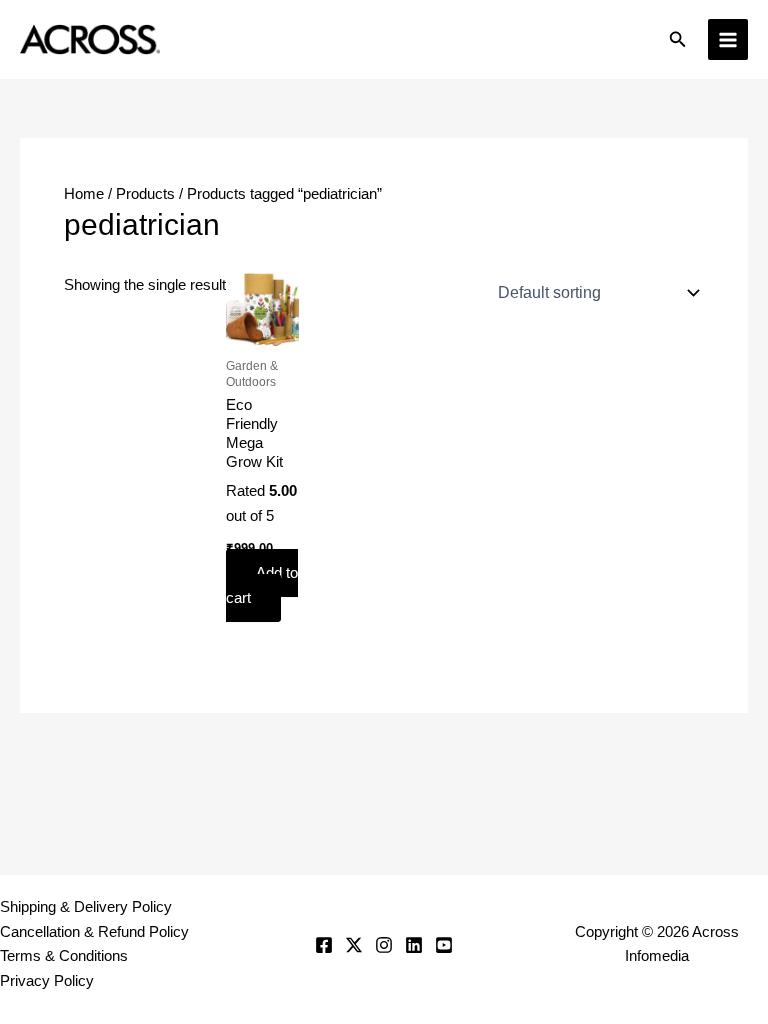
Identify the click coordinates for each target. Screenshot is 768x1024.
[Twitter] (354, 945)
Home (84, 194)
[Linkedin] (414, 945)
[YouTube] (444, 945)
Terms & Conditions (64, 956)
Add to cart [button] (262, 585)
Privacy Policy (47, 981)
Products (145, 194)
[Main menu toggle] (728, 39)
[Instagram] (384, 945)
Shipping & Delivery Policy (86, 907)
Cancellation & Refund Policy (94, 932)
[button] (678, 40)
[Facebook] (324, 945)
